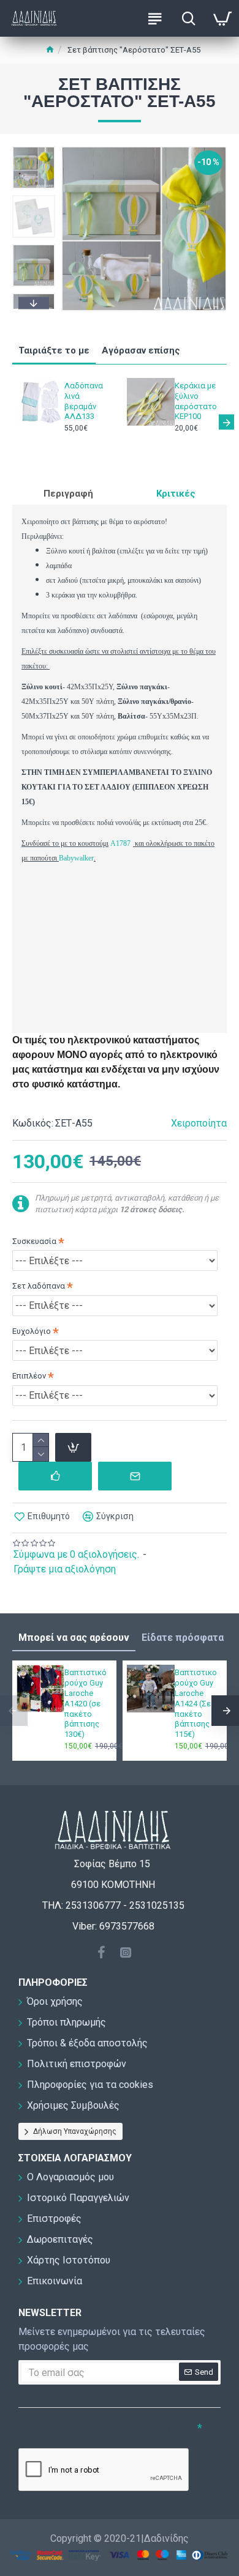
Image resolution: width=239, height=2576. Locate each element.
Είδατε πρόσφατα (183, 1638)
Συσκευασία (34, 1241)
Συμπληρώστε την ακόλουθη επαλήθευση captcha (94, 2433)
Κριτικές (176, 494)
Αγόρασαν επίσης (141, 350)
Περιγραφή (68, 494)
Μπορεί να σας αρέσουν (74, 1638)
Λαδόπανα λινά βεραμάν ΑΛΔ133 (84, 401)
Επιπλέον (29, 1376)
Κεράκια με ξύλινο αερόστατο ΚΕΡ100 (196, 401)
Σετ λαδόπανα (39, 1286)
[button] (34, 149)
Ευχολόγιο (32, 1331)
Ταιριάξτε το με (54, 350)
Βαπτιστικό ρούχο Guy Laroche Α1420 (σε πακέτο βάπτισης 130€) (85, 1703)
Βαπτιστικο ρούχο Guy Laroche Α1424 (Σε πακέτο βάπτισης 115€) (196, 1703)
